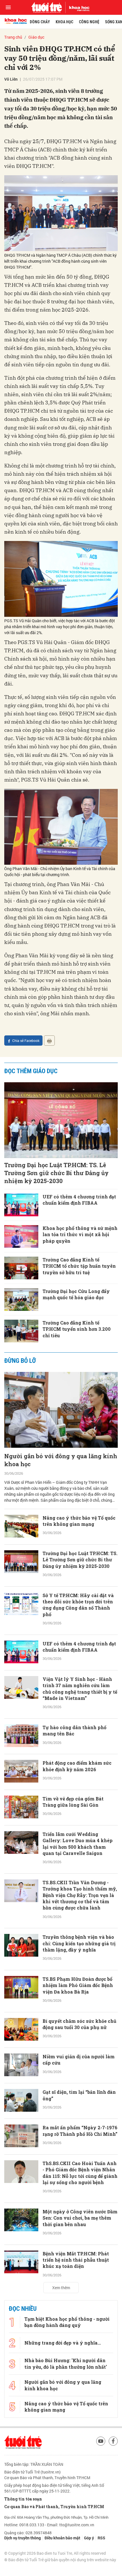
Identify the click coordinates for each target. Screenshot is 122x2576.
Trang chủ (13, 37)
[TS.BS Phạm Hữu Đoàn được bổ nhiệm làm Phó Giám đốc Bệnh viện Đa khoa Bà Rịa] (21, 1987)
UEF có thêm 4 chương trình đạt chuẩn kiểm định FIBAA (79, 1200)
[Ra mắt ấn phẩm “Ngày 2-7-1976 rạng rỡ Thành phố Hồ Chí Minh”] (21, 2136)
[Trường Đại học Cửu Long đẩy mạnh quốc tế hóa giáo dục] (21, 1300)
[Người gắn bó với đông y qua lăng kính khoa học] (61, 1410)
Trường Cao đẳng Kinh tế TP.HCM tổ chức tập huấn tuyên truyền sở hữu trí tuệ (79, 1266)
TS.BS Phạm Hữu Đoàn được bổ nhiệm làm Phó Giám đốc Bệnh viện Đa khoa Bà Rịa (78, 1985)
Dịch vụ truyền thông (23, 2538)
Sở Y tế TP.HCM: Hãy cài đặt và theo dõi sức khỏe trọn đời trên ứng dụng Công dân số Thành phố (78, 1605)
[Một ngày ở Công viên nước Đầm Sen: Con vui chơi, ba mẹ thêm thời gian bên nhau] (21, 2220)
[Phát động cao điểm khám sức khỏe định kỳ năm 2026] (21, 1771)
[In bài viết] (49, 1041)
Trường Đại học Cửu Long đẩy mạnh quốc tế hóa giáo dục (76, 1294)
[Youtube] (101, 2441)
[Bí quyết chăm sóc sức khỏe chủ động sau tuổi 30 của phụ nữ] (21, 2029)
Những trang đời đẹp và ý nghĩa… (63, 2343)
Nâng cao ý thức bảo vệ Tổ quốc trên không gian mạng (79, 1521)
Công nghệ (89, 22)
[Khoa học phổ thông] (77, 7)
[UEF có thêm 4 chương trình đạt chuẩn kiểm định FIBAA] (21, 1205)
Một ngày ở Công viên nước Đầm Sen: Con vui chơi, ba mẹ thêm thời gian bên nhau (80, 2218)
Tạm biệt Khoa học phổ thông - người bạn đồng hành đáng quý (67, 2322)
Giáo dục (36, 37)
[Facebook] (113, 2441)
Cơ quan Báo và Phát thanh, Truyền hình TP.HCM (54, 2507)
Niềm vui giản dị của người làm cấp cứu (79, 2060)
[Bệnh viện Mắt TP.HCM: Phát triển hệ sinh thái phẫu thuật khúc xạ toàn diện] (21, 2262)
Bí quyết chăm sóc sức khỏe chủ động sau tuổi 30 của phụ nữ (79, 2024)
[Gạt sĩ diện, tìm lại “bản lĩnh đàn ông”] (21, 2100)
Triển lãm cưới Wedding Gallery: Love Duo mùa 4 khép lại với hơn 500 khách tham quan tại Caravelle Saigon (78, 1844)
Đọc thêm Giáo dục (31, 1071)
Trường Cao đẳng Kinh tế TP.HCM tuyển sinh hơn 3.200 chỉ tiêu (77, 1329)
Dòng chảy (40, 22)
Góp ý (89, 2538)
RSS (101, 2538)
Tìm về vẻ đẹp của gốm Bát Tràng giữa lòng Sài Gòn (73, 1802)
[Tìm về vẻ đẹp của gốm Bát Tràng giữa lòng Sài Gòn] (21, 1807)
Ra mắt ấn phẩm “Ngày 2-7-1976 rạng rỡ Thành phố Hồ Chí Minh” (80, 2131)
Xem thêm (61, 2288)
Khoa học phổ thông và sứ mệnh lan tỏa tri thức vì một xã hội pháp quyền (80, 1234)
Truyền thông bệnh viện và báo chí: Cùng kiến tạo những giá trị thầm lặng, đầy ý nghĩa (79, 1943)
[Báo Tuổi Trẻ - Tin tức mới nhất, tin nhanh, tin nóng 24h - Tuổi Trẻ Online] (47, 7)
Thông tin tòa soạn (23, 2499)
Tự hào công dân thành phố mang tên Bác (74, 1730)
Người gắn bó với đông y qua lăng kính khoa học (61, 1460)
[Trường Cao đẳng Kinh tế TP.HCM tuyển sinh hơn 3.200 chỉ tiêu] (21, 1331)
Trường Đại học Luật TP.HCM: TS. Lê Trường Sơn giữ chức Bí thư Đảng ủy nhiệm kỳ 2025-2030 (56, 1173)
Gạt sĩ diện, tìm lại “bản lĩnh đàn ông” (79, 2095)
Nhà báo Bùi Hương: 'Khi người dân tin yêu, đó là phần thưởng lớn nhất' (66, 2363)
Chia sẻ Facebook (26, 1041)
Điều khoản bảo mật (62, 2538)
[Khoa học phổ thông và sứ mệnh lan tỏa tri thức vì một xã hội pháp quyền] (21, 1236)
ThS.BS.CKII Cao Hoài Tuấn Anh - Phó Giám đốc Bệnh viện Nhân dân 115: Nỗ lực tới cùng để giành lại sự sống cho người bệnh (80, 2173)
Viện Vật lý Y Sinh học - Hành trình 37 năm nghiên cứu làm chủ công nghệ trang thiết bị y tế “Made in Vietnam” (80, 1689)
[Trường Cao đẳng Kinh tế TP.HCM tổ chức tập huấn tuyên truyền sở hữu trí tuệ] (21, 1268)
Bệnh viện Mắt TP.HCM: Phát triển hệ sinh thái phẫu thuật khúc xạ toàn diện (76, 2260)
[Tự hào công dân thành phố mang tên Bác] (21, 1736)
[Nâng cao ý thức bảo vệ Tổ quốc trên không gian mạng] (21, 1526)
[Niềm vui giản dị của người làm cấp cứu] (21, 2065)
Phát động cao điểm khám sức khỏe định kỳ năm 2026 (77, 1766)
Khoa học (64, 22)
